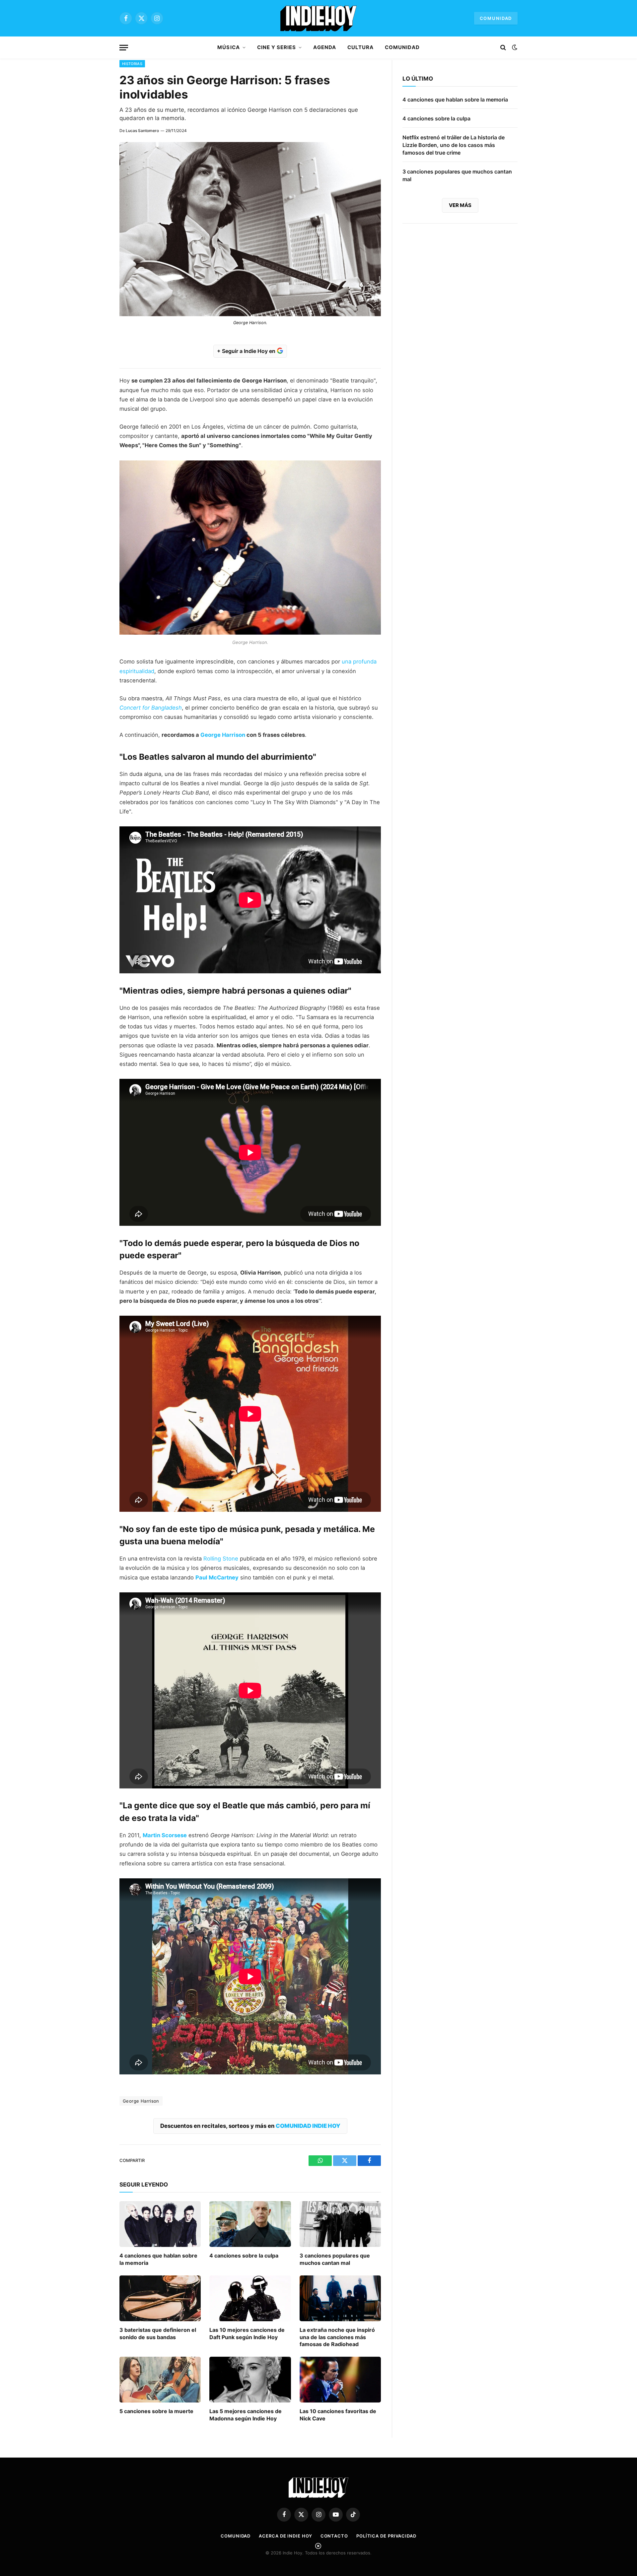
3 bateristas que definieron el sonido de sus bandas (158, 2333)
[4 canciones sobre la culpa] (250, 2224)
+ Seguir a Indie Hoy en (247, 351)
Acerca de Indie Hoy (285, 2536)
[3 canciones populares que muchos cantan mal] (340, 2224)
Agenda (324, 47)
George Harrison (223, 735)
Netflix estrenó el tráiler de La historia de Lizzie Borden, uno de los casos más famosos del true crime (454, 145)
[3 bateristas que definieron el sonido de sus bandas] (160, 2298)
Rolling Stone (221, 1559)
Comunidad (496, 18)
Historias (132, 64)
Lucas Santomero (142, 131)
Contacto (334, 2536)
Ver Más (460, 205)
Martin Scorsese (165, 1835)
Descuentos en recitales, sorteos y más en (250, 2126)
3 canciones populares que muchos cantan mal (335, 2259)
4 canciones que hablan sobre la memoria (158, 2259)
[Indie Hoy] (318, 18)
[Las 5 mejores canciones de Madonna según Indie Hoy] (250, 2380)
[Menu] (124, 48)
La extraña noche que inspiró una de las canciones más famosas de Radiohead (337, 2337)
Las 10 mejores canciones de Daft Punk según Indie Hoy (247, 2333)
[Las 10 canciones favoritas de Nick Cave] (340, 2380)
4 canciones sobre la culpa (244, 2256)
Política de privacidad (386, 2536)
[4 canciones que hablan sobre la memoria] (160, 2224)
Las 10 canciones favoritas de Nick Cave (338, 2415)
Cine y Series (277, 47)
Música (228, 47)
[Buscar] (503, 48)
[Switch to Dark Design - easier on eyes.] (514, 47)
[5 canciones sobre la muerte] (160, 2380)
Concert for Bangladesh (151, 708)
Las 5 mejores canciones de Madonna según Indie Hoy (246, 2415)
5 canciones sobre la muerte (156, 2411)
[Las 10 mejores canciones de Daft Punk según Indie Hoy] (250, 2298)
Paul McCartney (217, 1577)
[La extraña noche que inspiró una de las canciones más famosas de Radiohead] (340, 2298)
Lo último (418, 79)
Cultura (360, 47)
